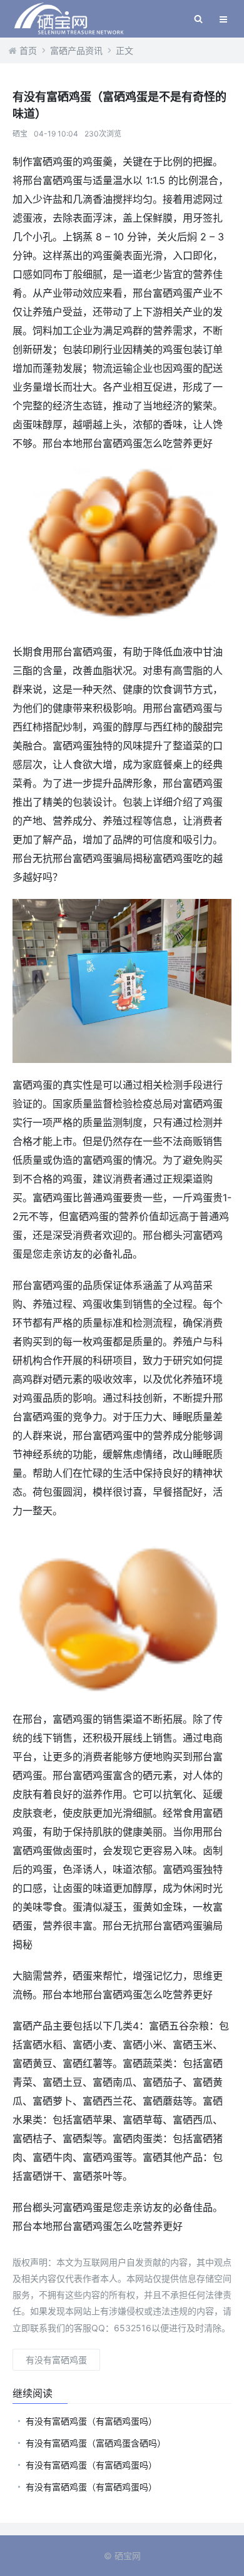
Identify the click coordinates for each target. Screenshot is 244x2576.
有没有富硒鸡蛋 (56, 2360)
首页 (28, 50)
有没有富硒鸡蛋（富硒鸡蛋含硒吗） (96, 2443)
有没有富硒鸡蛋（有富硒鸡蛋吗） (91, 2421)
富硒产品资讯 (76, 50)
